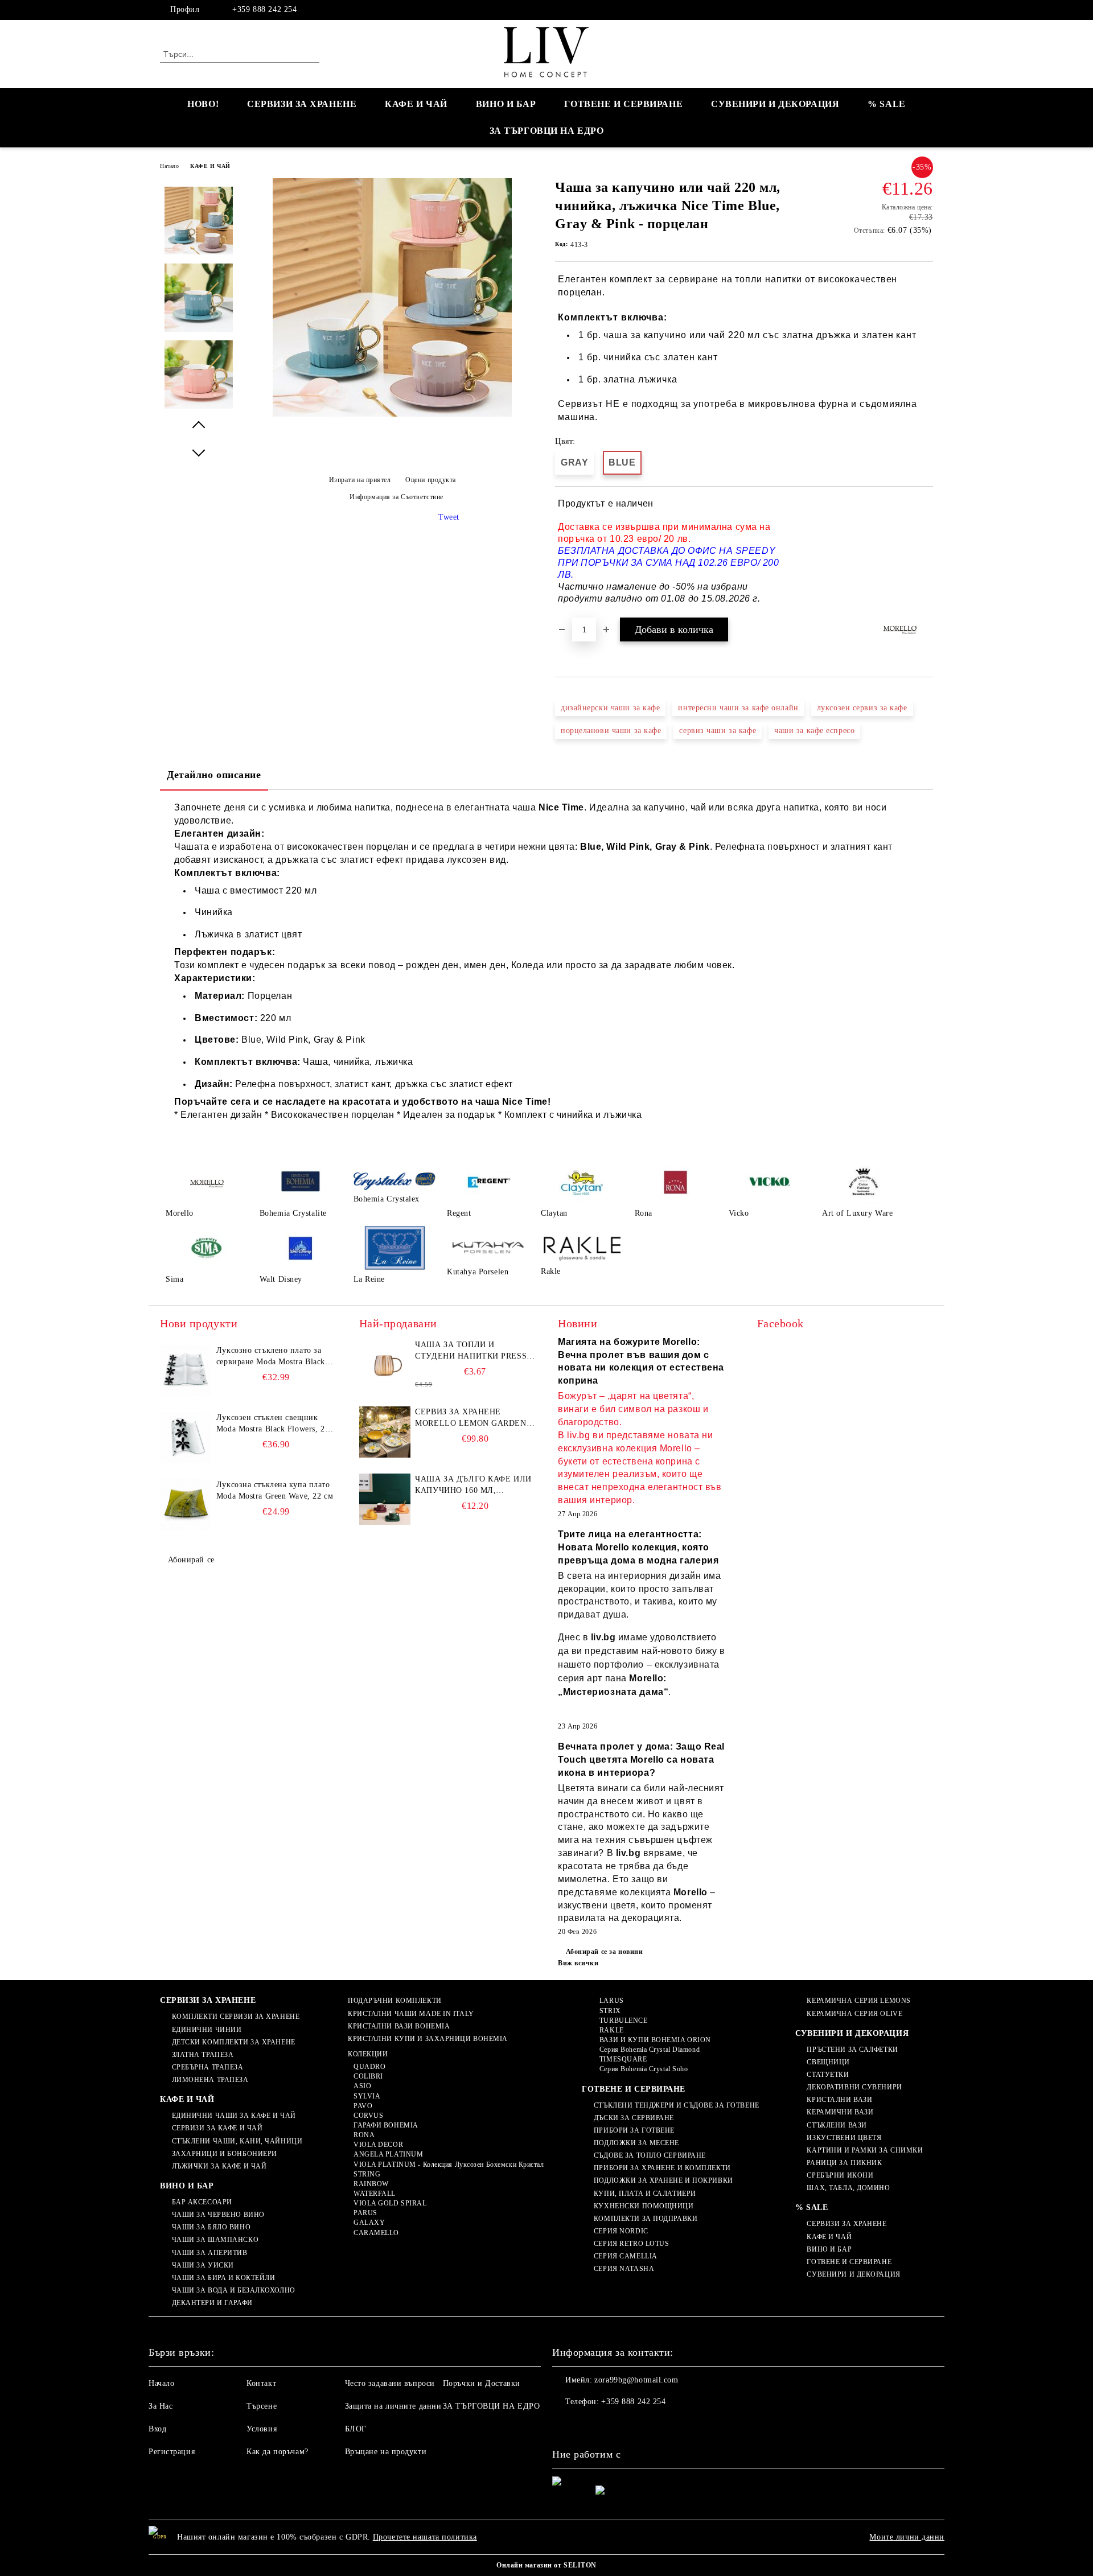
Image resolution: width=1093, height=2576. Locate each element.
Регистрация (172, 2452)
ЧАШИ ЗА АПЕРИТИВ (210, 2253)
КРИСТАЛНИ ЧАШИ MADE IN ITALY (411, 2014)
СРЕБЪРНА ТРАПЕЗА (208, 2067)
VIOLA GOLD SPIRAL (390, 2203)
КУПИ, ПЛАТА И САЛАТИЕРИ (645, 2194)
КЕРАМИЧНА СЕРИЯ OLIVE (854, 2014)
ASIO (362, 2086)
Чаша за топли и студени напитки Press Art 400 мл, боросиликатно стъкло (471, 1351)
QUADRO (369, 2067)
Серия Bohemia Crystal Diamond (650, 2050)
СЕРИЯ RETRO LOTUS (631, 2244)
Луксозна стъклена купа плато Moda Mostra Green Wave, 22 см (275, 1490)
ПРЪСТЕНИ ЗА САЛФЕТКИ (852, 2050)
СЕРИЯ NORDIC (621, 2231)
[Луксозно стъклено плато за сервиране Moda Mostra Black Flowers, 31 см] (186, 1371)
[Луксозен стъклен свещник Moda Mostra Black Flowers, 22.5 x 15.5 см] (186, 1438)
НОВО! (203, 104)
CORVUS (368, 2116)
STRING (367, 2174)
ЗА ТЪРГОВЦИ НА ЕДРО (547, 131)
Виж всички (578, 1963)
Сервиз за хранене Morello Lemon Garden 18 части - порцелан (471, 1418)
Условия (262, 2429)
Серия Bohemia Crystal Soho (644, 2069)
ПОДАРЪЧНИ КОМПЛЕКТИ (395, 2001)
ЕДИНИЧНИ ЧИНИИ (207, 2030)
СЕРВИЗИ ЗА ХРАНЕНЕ (302, 104)
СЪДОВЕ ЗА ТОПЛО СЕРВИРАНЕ (650, 2155)
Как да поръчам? (277, 2452)
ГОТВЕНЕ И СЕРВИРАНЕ (623, 104)
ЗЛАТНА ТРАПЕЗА (203, 2055)
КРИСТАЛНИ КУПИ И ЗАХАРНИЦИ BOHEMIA (428, 2039)
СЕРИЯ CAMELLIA (625, 2256)
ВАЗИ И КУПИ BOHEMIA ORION (655, 2040)
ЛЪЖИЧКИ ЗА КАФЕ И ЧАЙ (219, 2166)
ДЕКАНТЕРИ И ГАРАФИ (212, 2303)
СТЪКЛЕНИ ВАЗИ (837, 2125)
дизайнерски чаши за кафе (610, 708)
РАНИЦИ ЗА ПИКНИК (844, 2163)
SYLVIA (367, 2096)
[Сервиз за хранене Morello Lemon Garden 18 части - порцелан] (385, 1432)
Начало (169, 166)
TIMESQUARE (623, 2059)
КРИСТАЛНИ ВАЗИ (839, 2100)
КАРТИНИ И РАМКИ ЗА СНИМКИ (865, 2150)
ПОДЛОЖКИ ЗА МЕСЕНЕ (636, 2143)
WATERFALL (375, 2194)
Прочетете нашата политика (425, 2537)
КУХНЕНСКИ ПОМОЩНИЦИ (644, 2206)
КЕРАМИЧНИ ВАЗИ (840, 2112)
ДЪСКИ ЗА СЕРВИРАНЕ (634, 2118)
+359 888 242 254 (264, 9)
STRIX (610, 2011)
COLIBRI (368, 2076)
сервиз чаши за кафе (718, 731)
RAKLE (611, 2030)
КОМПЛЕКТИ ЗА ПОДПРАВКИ (646, 2219)
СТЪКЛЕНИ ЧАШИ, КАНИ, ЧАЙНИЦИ (237, 2141)
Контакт (261, 2383)
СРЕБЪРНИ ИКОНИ (840, 2175)
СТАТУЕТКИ (828, 2075)
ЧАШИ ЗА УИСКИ (203, 2265)
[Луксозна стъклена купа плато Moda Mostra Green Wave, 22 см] (186, 1505)
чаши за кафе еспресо (814, 731)
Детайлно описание (214, 775)
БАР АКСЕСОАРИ (202, 2202)
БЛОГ (356, 2429)
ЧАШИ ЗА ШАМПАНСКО (215, 2240)
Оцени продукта (431, 480)
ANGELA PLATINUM (388, 2154)
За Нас (161, 2406)
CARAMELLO (376, 2233)
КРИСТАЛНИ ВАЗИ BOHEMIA (399, 2026)
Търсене (262, 2406)
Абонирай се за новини (604, 1952)
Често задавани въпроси (390, 2383)
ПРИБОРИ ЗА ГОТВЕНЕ (634, 2130)
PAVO (363, 2106)
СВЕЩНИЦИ (828, 2062)
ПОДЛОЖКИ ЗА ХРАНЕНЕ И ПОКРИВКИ (663, 2180)
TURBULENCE (623, 2021)
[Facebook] (927, 10)
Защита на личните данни (393, 2406)
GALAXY (369, 2223)
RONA (364, 2135)
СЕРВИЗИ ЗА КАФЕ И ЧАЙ (217, 2128)
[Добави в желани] (925, 552)
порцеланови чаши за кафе (611, 731)
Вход (157, 2429)
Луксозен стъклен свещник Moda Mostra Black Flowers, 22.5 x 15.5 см (276, 1424)
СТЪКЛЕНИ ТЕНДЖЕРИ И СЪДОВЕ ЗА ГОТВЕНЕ (676, 2105)
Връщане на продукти (386, 2452)
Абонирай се (191, 1560)
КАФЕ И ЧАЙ (416, 104)
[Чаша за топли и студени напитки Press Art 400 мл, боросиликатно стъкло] (385, 1365)
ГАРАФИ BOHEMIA (386, 2125)
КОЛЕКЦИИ (368, 2054)
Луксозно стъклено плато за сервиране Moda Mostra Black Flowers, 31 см (271, 1357)
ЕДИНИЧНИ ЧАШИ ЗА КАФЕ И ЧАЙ (234, 2116)
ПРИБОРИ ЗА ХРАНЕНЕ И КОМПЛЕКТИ (662, 2168)
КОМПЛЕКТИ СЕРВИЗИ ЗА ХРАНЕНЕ (236, 2017)
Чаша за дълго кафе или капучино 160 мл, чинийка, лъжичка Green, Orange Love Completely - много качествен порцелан (473, 1485)
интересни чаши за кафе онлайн (738, 708)
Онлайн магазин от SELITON (546, 2565)
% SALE (886, 104)
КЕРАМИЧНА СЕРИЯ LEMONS (858, 2001)
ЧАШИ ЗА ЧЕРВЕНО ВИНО (218, 2215)
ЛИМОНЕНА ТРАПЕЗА (210, 2080)
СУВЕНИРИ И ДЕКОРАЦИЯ (775, 104)
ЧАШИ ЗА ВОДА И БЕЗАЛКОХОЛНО (234, 2290)
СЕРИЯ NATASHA (624, 2269)
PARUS (365, 2213)
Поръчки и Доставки (482, 2383)
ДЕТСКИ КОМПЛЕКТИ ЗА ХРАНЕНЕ (234, 2042)
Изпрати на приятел (360, 480)
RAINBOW (371, 2184)
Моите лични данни (907, 2537)
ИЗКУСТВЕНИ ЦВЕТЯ (844, 2138)
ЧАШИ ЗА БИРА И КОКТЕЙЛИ (223, 2278)
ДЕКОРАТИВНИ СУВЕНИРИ (854, 2087)
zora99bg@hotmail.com (636, 2380)
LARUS (611, 2001)
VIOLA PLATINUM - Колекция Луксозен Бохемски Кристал (449, 2165)
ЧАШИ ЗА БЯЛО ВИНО (211, 2227)
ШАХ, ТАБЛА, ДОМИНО (848, 2188)
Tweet (449, 517)
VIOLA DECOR (378, 2145)
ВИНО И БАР (506, 104)
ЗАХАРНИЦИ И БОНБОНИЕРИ (225, 2154)
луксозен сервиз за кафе (862, 708)
